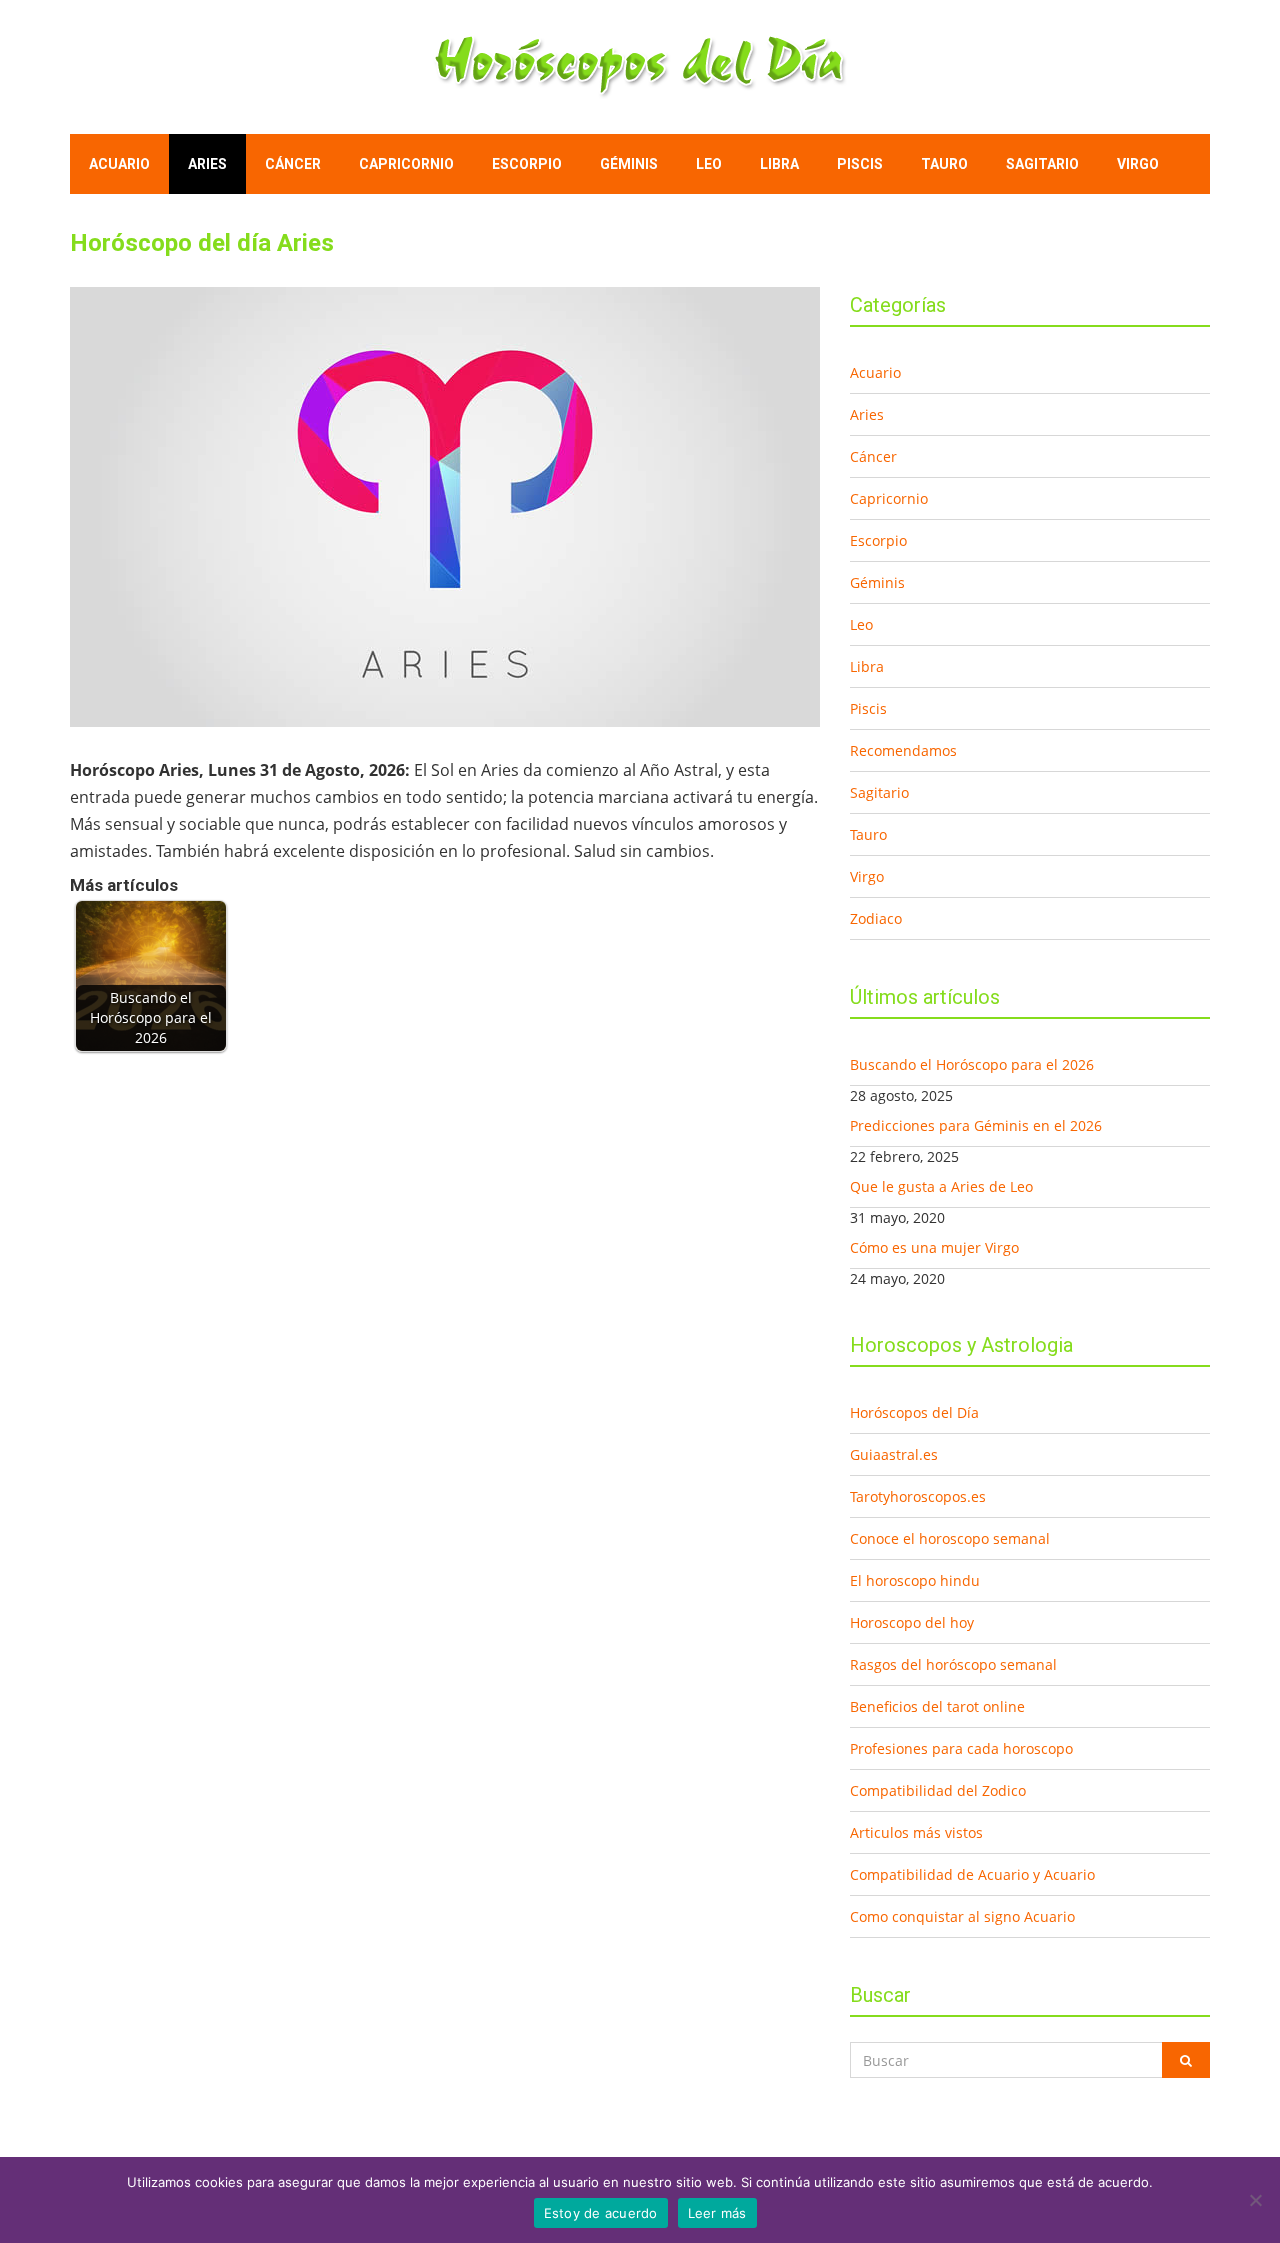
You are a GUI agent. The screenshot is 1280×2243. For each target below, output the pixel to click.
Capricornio (406, 164)
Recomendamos (903, 750)
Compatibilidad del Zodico (938, 1790)
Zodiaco (876, 918)
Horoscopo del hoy (912, 1622)
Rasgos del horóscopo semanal (953, 1664)
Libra (779, 164)
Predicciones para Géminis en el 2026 (976, 1125)
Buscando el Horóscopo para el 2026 (972, 1064)
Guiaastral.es (894, 1454)
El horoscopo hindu (915, 1580)
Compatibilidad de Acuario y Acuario (972, 1874)
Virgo (1138, 164)
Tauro (944, 164)
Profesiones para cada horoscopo (961, 1748)
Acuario (119, 164)
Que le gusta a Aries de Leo (941, 1186)
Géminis (629, 164)
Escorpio (527, 164)
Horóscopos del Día (914, 1412)
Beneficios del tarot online (937, 1706)
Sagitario (1042, 164)
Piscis (860, 164)
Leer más (717, 2213)
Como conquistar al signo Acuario (962, 1916)
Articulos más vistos (916, 1832)
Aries (207, 164)
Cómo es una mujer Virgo (934, 1247)
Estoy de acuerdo (601, 2213)
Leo (709, 164)
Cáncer (293, 164)
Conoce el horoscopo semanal (950, 1538)
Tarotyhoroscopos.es (918, 1496)
